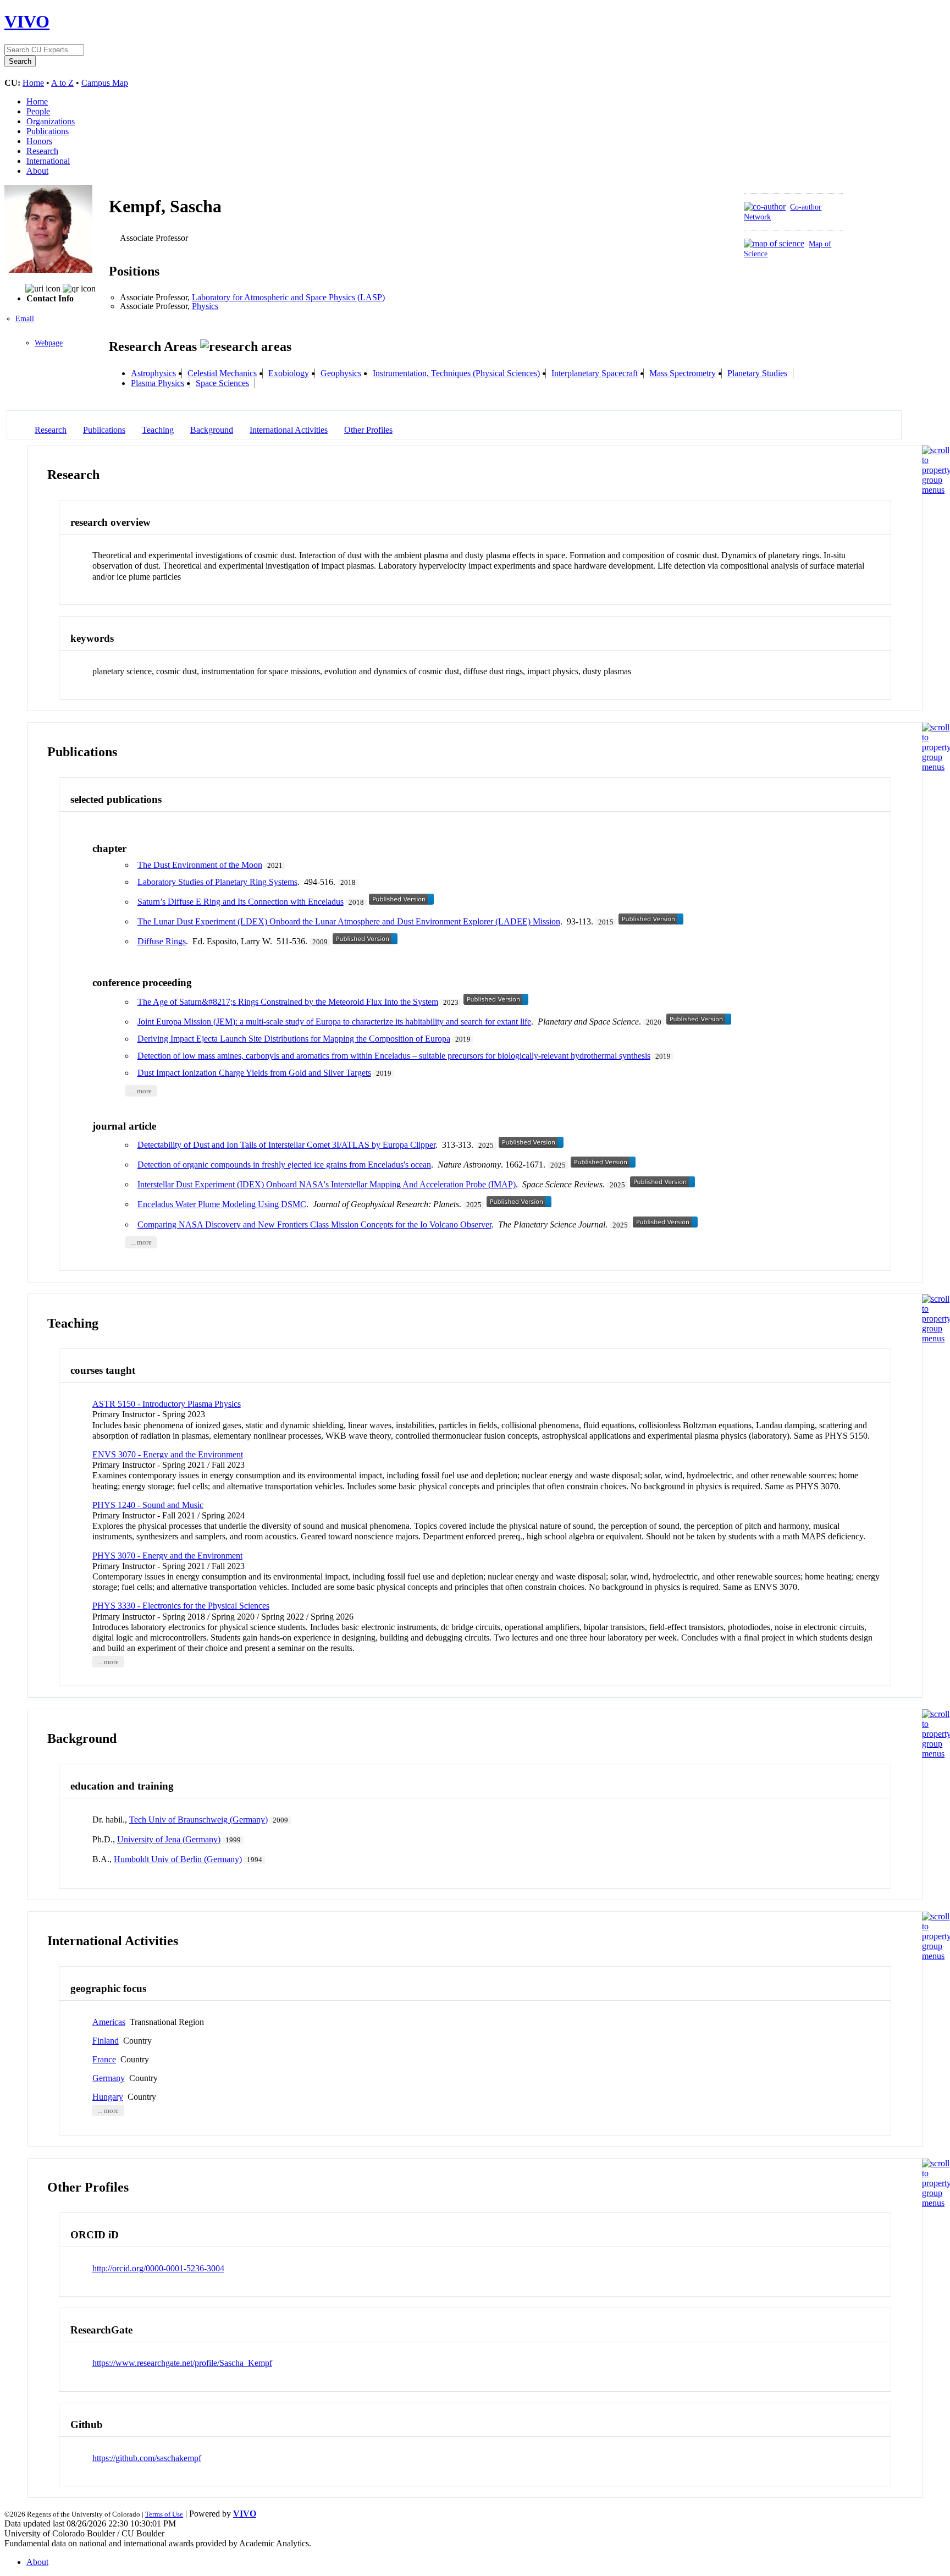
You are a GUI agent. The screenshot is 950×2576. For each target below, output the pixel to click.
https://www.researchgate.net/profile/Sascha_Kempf (182, 2363)
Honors (39, 141)
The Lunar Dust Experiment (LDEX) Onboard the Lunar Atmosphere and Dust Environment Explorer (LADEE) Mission (349, 921)
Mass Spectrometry (683, 373)
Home (33, 83)
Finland (106, 2041)
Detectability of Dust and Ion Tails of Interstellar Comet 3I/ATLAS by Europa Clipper (286, 1145)
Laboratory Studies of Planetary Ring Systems (217, 882)
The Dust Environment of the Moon (200, 865)
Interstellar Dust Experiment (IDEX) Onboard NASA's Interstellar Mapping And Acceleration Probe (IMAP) (327, 1184)
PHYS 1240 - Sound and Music (148, 1505)
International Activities (289, 430)
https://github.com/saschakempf (147, 2458)
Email (25, 319)
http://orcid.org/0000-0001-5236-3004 (158, 2268)
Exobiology (289, 373)
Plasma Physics (158, 383)
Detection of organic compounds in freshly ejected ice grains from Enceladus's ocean (284, 1165)
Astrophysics (153, 373)
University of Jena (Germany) (169, 1839)
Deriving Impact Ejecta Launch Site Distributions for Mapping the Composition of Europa (294, 1039)
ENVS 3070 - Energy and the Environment (168, 1454)
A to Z (62, 83)
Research (42, 151)
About (37, 171)
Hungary (108, 2097)
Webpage (49, 343)
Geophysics (341, 373)
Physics (205, 306)
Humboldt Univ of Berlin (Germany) (178, 1859)
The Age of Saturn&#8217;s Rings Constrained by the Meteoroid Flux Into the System (288, 1002)
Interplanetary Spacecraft (595, 373)
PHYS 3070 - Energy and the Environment (167, 1556)
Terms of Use (164, 2514)
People (38, 111)
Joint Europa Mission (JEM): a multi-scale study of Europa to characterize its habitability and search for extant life (334, 1022)
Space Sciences (222, 383)
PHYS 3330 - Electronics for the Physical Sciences (181, 1606)
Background (212, 430)
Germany (109, 2078)
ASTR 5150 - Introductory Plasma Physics (167, 1404)
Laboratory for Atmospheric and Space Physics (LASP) (288, 297)
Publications (48, 131)
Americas (109, 2022)
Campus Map (105, 83)
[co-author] (765, 207)
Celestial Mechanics (222, 373)
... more (141, 1091)
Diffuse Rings (162, 941)
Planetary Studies (757, 373)
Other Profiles (368, 430)
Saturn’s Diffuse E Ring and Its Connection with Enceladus (241, 902)
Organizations (51, 121)
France (104, 2059)
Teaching (158, 430)
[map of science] (774, 243)
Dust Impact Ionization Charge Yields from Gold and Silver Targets (254, 1073)
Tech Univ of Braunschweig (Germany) (198, 1820)
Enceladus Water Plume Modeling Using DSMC (222, 1204)
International (48, 161)
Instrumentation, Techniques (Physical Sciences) (456, 373)
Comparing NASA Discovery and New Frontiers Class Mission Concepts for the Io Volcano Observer (314, 1224)
